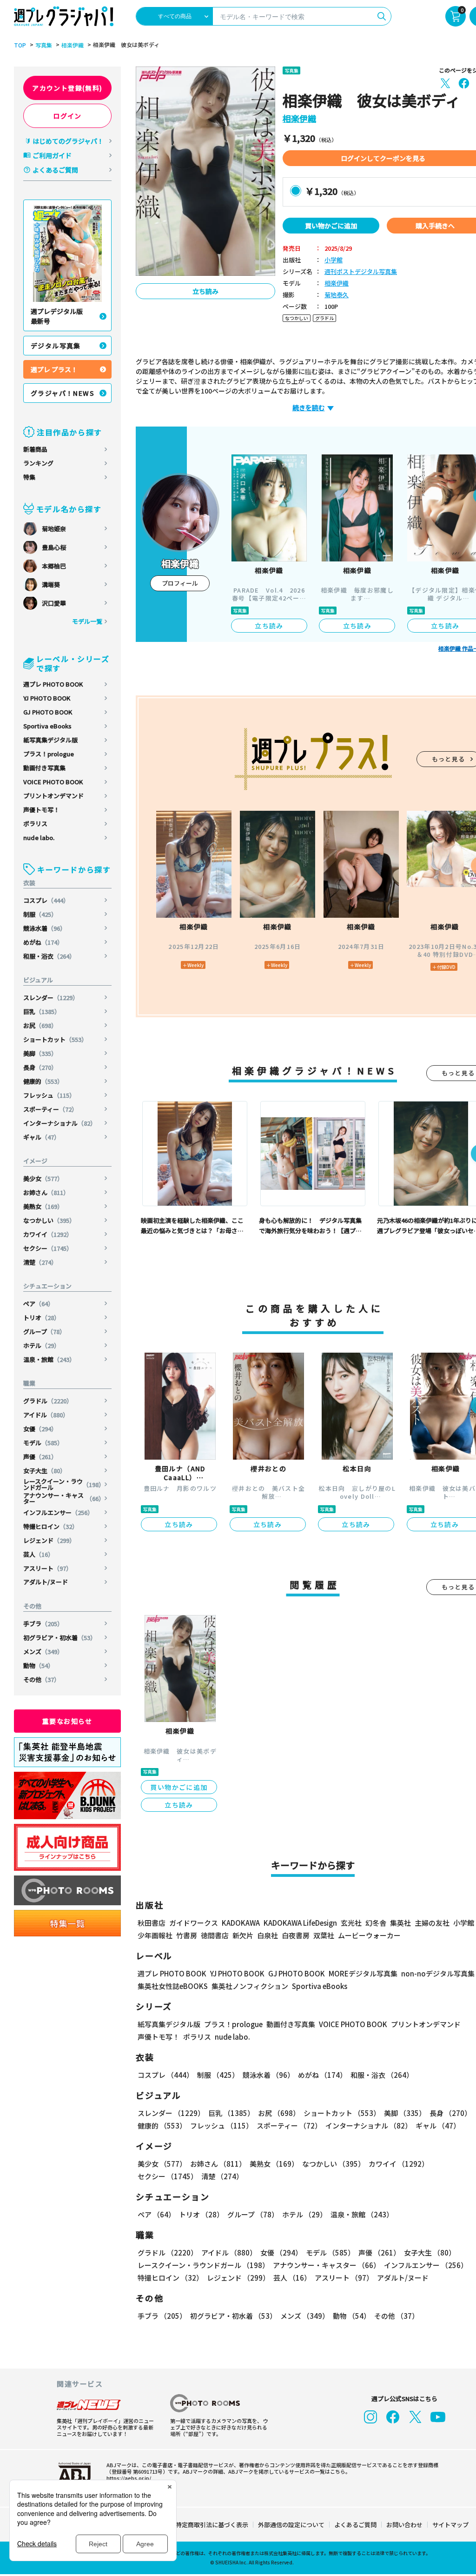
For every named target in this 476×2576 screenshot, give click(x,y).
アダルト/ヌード (46, 1582)
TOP (20, 45)
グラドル (48, 1401)
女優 (40, 1429)
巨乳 (42, 1011)
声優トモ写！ (41, 810)
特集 (29, 477)
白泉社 (268, 1935)
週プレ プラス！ (54, 369)
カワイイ (48, 1234)
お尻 (40, 1025)
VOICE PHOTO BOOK (53, 782)
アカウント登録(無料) (67, 88)
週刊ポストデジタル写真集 (361, 272)
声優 (40, 1457)
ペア (39, 1304)
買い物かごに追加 (331, 226)
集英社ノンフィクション (250, 1986)
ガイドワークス (194, 1923)
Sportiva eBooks (47, 726)
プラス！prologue (49, 754)
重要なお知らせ (67, 1721)
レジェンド (49, 1540)
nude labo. (39, 838)
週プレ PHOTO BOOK (53, 684)
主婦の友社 (432, 1923)
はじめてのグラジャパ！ (68, 141)
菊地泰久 (337, 295)
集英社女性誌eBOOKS (173, 1986)
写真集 (44, 45)
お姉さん (46, 1192)
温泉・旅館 (49, 1359)
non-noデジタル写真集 (438, 1973)
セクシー (48, 1248)
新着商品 (35, 449)
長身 (40, 1067)
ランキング (38, 463)
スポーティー (50, 1109)
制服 (40, 914)
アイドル (46, 1415)
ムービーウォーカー (369, 1935)
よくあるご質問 (55, 170)
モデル (43, 1443)
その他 (42, 1679)
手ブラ (43, 1624)
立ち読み (205, 291)
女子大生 (45, 1471)
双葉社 (324, 1935)
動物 (39, 1665)
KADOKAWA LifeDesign (300, 1923)
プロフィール (180, 583)
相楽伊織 (73, 45)
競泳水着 (45, 928)
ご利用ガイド (52, 155)
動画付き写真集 (44, 768)
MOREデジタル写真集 (363, 1973)
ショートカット (55, 1039)
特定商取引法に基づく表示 (212, 2525)
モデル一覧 (87, 621)
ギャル (42, 1137)
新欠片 (243, 1935)
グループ (44, 1331)
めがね (43, 942)
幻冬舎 (376, 1923)
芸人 (39, 1554)
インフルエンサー (58, 1512)
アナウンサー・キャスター (64, 1498)
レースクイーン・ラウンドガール (64, 1484)
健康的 (43, 1081)
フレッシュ (49, 1095)
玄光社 (351, 1923)
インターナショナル (60, 1123)
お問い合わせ (404, 2525)
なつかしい (49, 1220)
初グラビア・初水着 (60, 1638)
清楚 (40, 1262)
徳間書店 (215, 1935)
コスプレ (46, 900)
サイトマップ (450, 2525)
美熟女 (43, 1206)
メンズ (43, 1652)
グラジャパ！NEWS (63, 393)
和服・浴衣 (49, 956)
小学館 (334, 260)
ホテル (42, 1345)
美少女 (43, 1178)
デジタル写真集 (56, 346)
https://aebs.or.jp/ (129, 2478)
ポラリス (35, 824)
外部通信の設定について (291, 2525)
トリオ (42, 1318)
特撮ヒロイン (51, 1526)
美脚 (40, 1053)
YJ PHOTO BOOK (47, 698)
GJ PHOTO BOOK (48, 712)
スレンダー (51, 998)
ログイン (67, 116)
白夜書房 (296, 1935)
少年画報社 (155, 1935)
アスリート (48, 1568)
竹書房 (187, 1935)
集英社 (400, 1923)
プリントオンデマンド (53, 796)
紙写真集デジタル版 (50, 740)
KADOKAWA (241, 1923)
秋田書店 (152, 1923)
